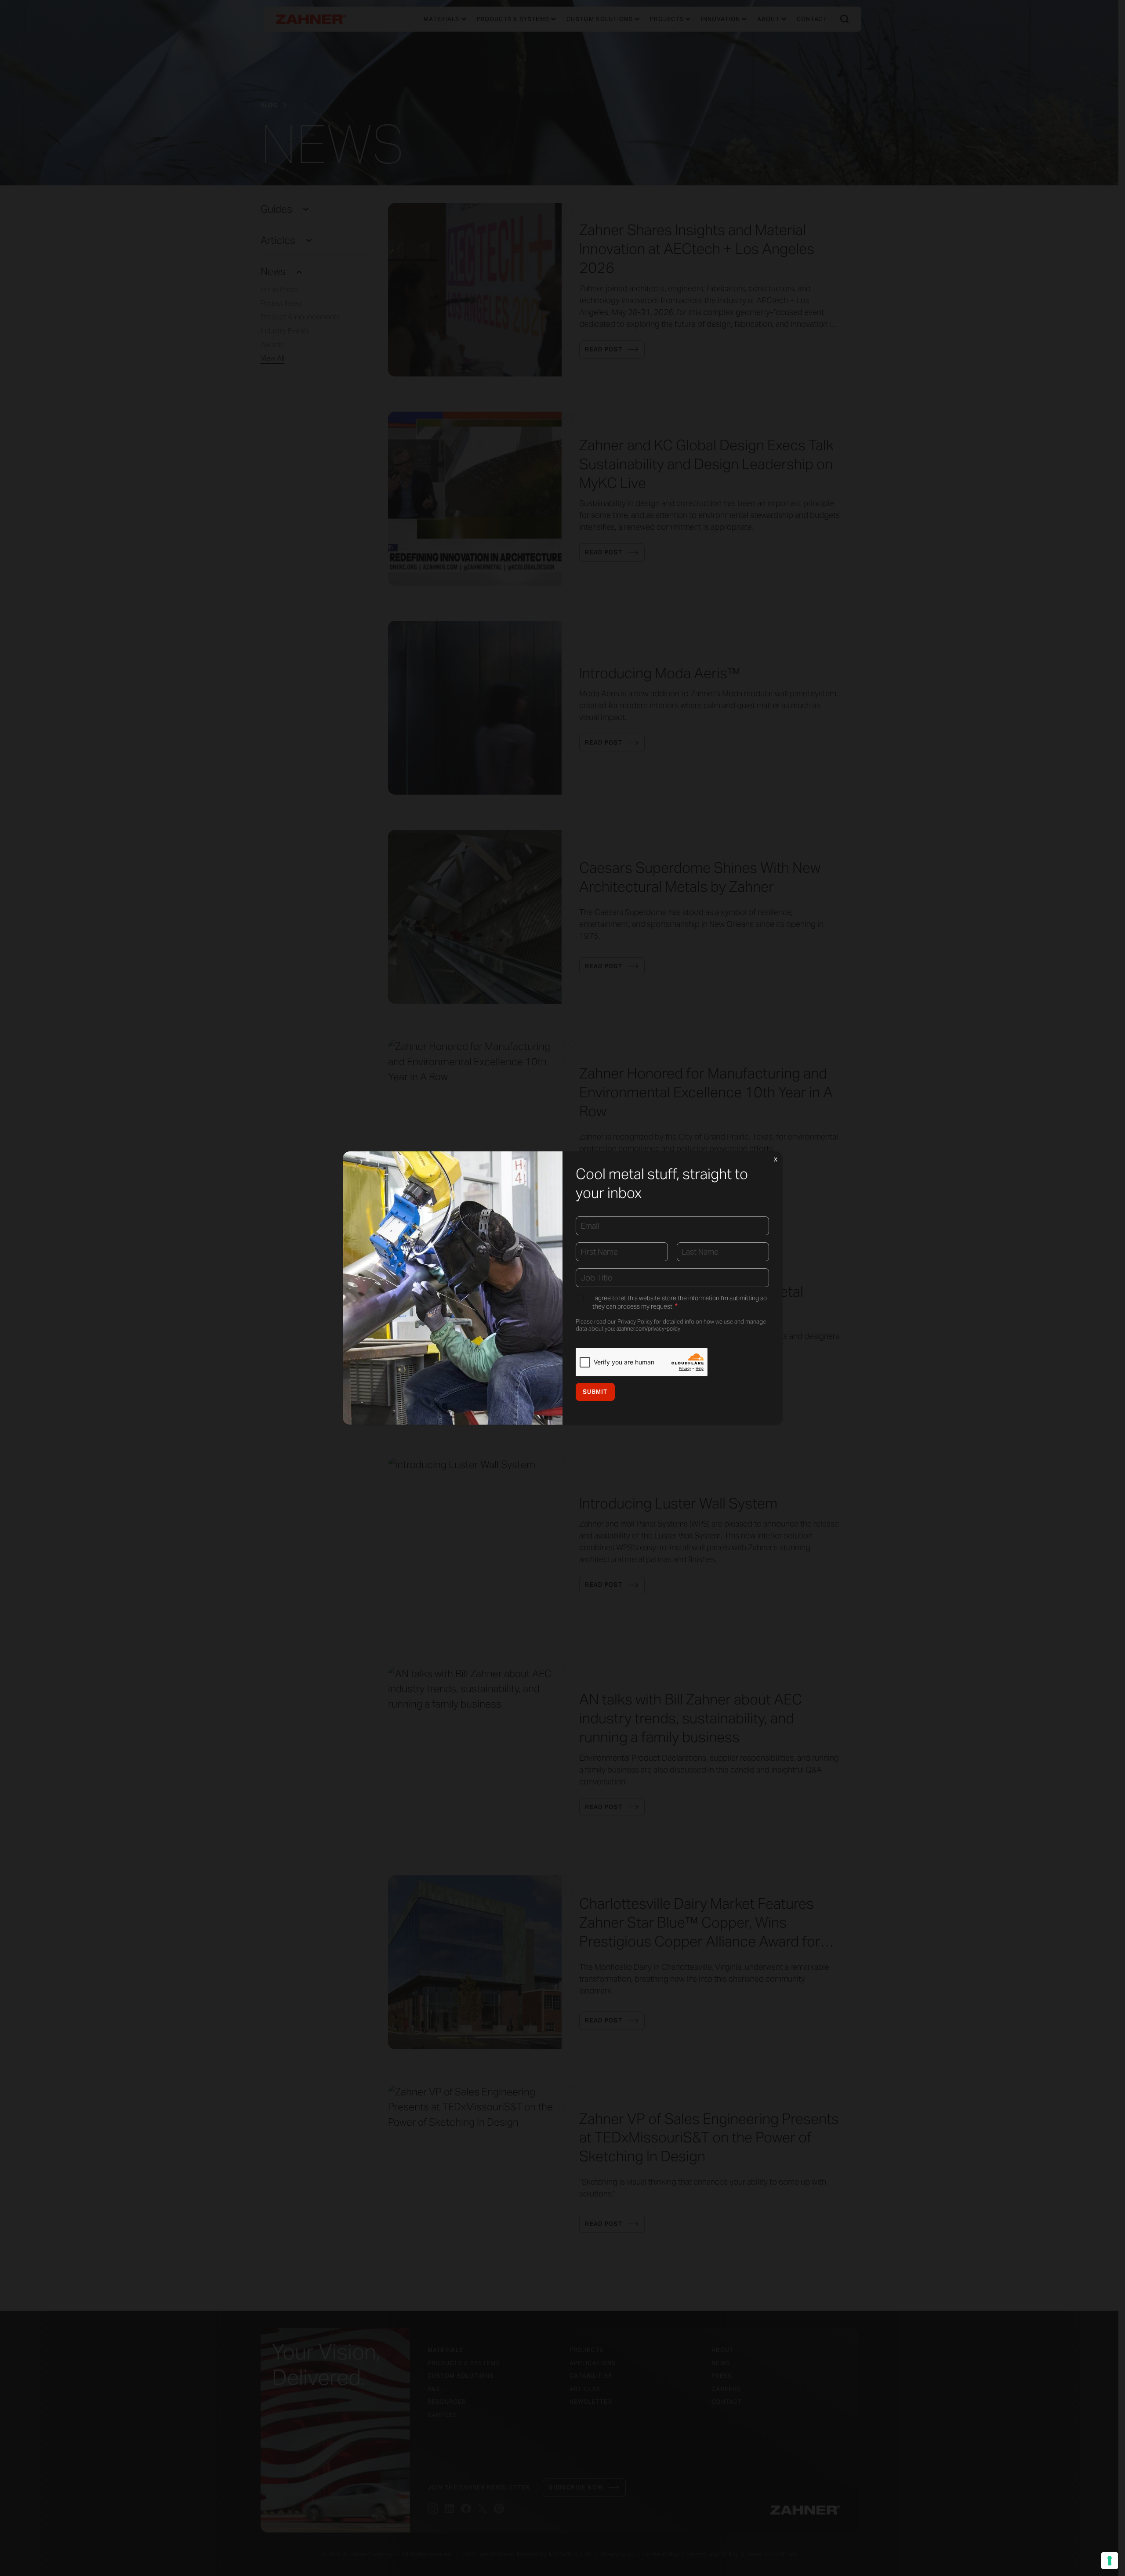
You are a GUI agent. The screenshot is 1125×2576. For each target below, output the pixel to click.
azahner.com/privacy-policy (648, 1329)
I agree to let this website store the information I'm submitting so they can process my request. (680, 1302)
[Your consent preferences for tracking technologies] (1110, 2561)
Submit (595, 1392)
